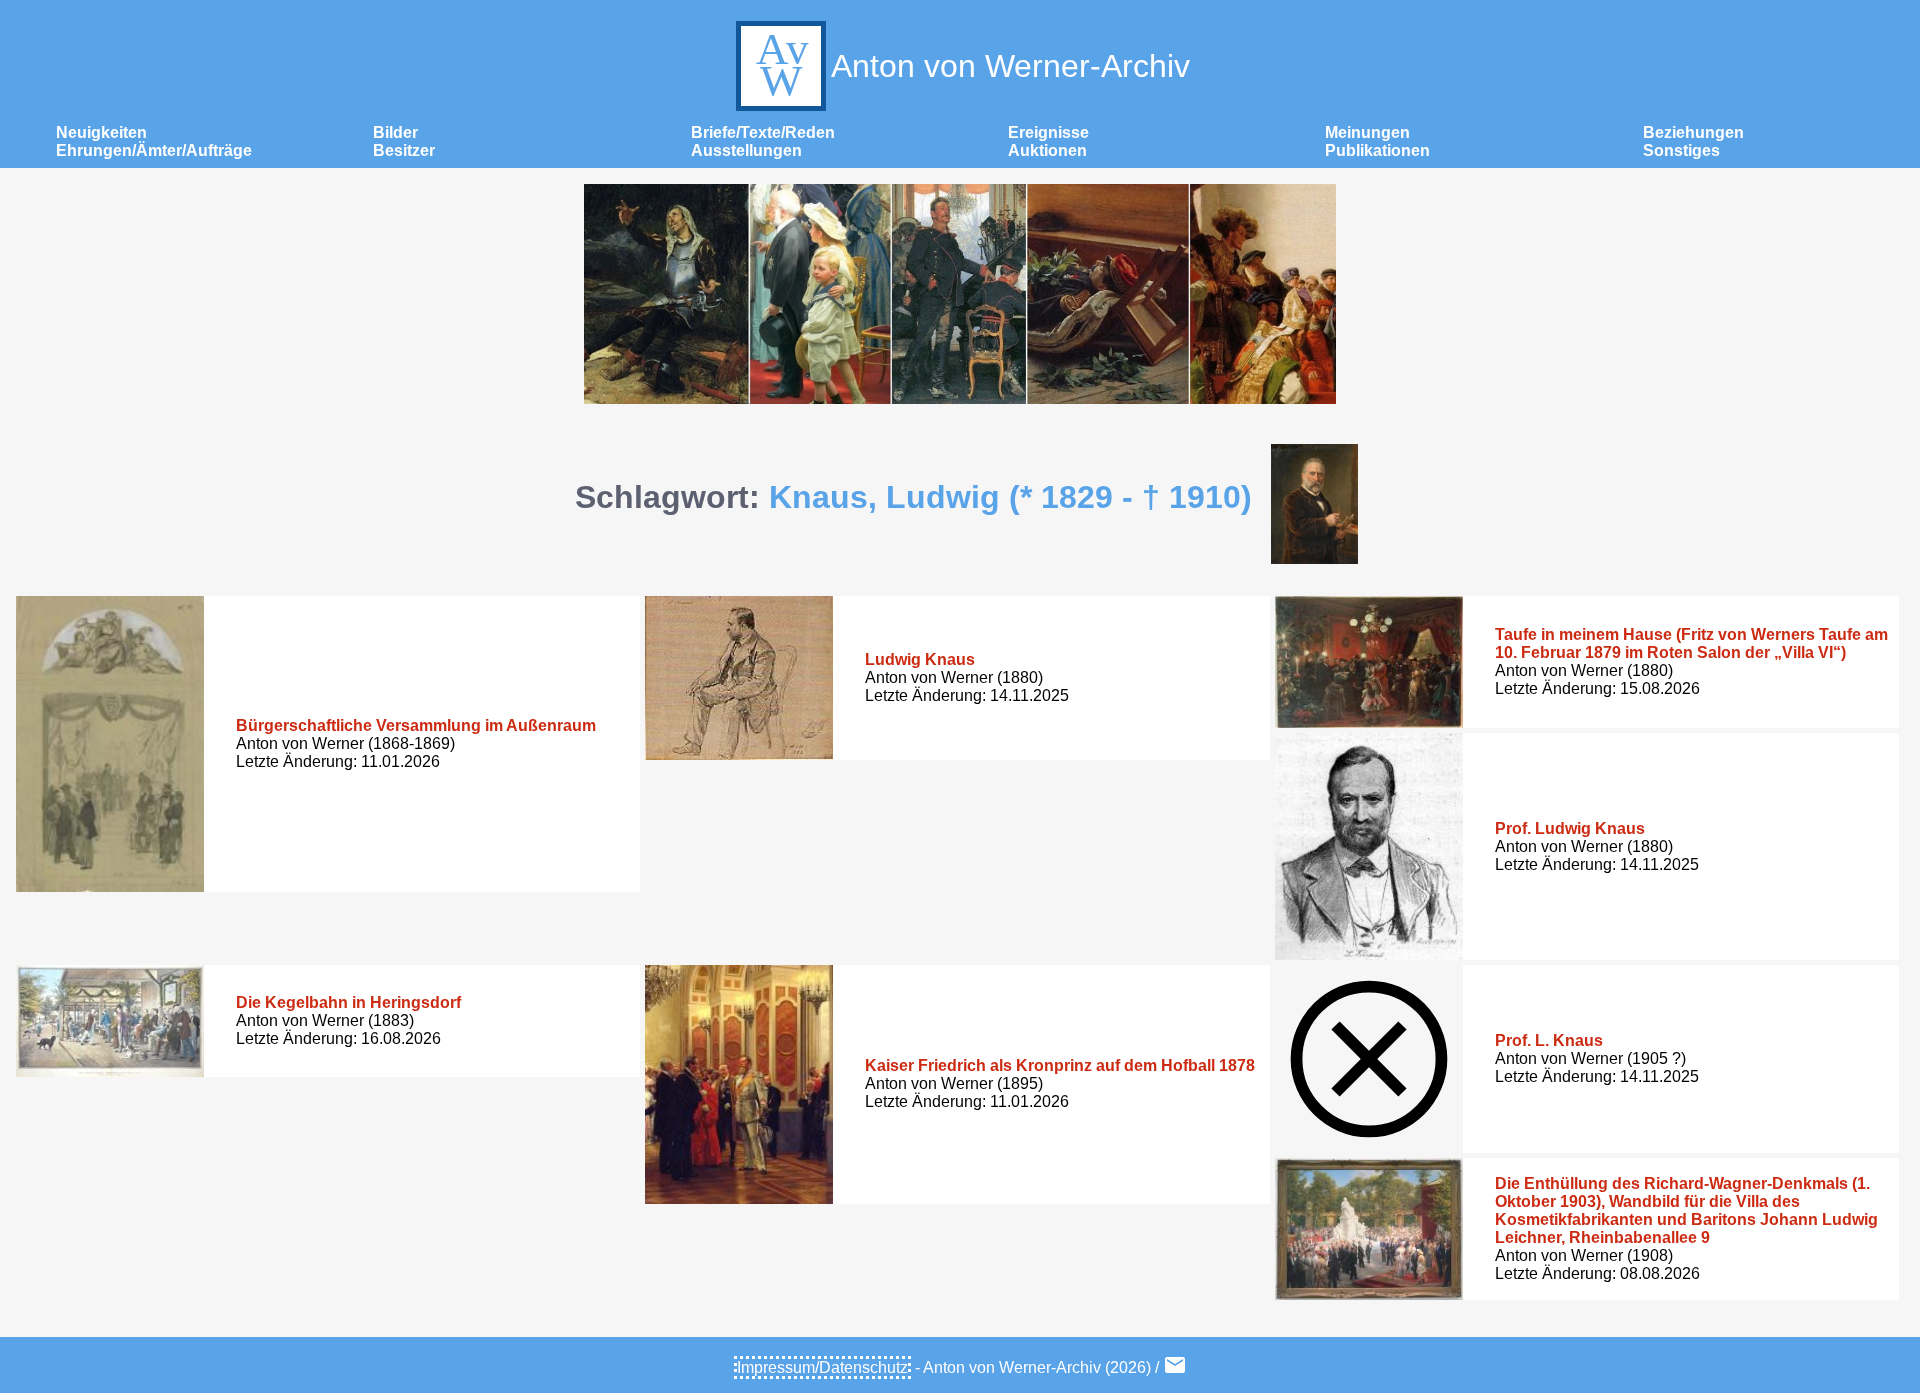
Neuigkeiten (101, 132)
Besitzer (404, 150)
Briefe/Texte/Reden (763, 132)
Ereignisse (1048, 132)
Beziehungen (1693, 132)
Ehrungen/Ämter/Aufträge (154, 150)
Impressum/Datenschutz (822, 1367)
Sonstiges (1681, 150)
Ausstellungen (746, 150)
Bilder (395, 132)
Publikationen (1377, 150)
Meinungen (1367, 132)
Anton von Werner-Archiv (1010, 66)
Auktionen (1047, 150)
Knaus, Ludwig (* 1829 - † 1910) (1010, 497)
